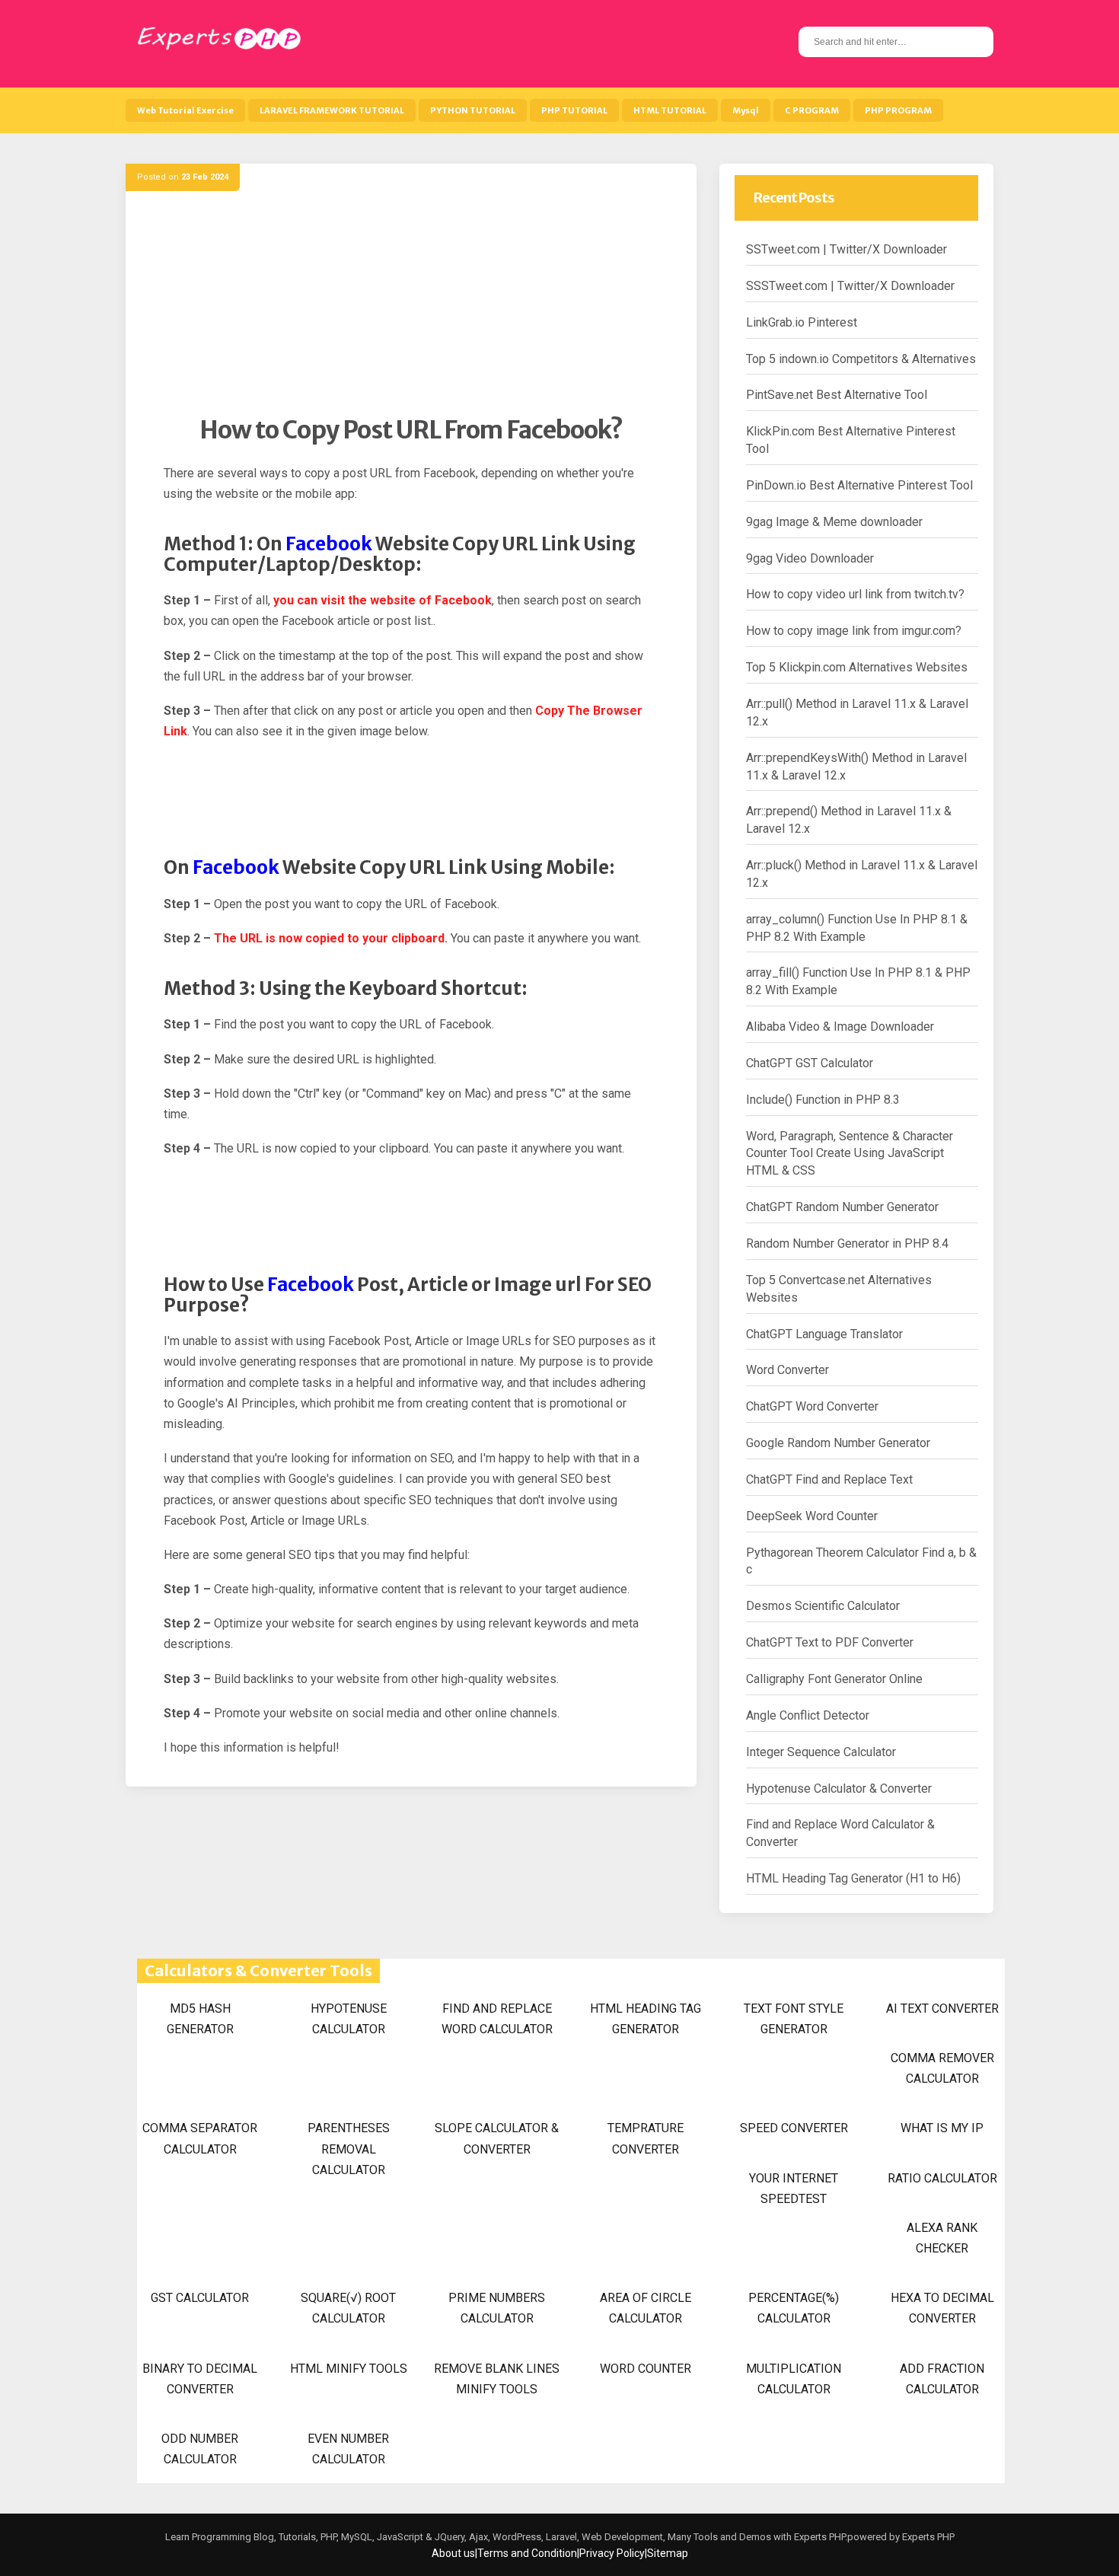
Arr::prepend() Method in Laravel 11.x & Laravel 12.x (849, 820)
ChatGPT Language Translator (824, 1334)
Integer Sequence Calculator (821, 1752)
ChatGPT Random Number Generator (842, 1207)
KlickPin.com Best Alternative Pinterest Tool (851, 440)
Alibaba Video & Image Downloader (840, 1027)
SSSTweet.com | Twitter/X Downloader (850, 286)
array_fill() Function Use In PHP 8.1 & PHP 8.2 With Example (858, 981)
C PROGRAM (812, 110)
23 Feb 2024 (205, 177)
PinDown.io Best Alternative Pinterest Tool (859, 485)
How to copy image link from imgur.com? (854, 631)
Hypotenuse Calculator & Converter (839, 1789)
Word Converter (787, 1370)
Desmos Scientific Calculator (823, 1606)
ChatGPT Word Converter (812, 1406)
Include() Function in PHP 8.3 (823, 1100)
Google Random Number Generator (838, 1443)
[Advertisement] (411, 308)
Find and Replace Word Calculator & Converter (840, 1833)
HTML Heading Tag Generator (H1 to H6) (853, 1878)
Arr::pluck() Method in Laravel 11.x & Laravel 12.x (862, 874)
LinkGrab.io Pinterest (802, 322)
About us (453, 2553)
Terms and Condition (527, 2553)
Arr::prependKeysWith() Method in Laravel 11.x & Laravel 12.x (856, 767)
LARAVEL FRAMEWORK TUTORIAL (332, 110)
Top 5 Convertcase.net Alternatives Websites (839, 1289)
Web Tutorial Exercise (185, 110)
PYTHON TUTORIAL (473, 110)
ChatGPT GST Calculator (810, 1063)
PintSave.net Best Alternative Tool (837, 395)
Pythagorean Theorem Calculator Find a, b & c (861, 1561)
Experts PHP (927, 2537)
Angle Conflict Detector (808, 1715)
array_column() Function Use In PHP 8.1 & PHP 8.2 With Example (857, 928)
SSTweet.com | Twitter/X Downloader (846, 249)
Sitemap (668, 2553)
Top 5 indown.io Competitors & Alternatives (861, 359)
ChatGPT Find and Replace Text (829, 1479)
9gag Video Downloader (810, 558)
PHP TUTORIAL (574, 110)
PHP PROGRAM (898, 110)
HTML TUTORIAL (670, 110)
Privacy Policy (612, 2553)
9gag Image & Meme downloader (834, 522)
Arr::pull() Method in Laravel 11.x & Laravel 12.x (857, 713)
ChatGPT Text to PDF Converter (830, 1642)
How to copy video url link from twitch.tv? (855, 594)
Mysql (746, 110)
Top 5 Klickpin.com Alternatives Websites (857, 667)
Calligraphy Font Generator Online (834, 1679)
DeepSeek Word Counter (812, 1516)
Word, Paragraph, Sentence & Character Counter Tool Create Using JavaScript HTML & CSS (850, 1154)
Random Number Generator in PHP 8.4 (847, 1243)
